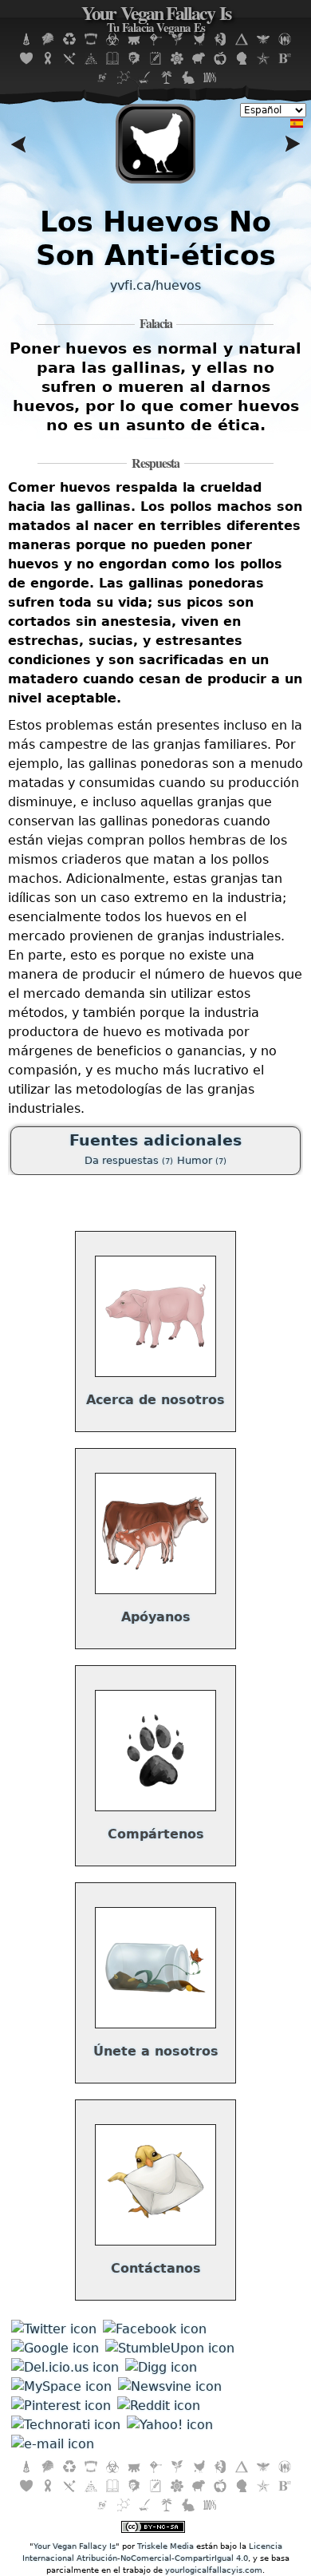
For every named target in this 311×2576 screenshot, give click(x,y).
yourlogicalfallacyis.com (214, 2570)
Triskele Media (165, 2546)
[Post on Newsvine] (170, 2386)
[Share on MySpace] (61, 2386)
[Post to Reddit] (159, 2406)
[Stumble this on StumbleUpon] (170, 2348)
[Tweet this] (54, 2329)
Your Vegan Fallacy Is (156, 20)
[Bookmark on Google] (55, 2348)
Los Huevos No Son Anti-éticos (156, 238)
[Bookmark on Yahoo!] (170, 2425)
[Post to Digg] (161, 2367)
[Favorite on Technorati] (66, 2425)
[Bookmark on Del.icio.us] (65, 2367)
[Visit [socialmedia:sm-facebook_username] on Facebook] (155, 2329)
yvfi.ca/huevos (155, 285)
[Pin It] (61, 2406)
